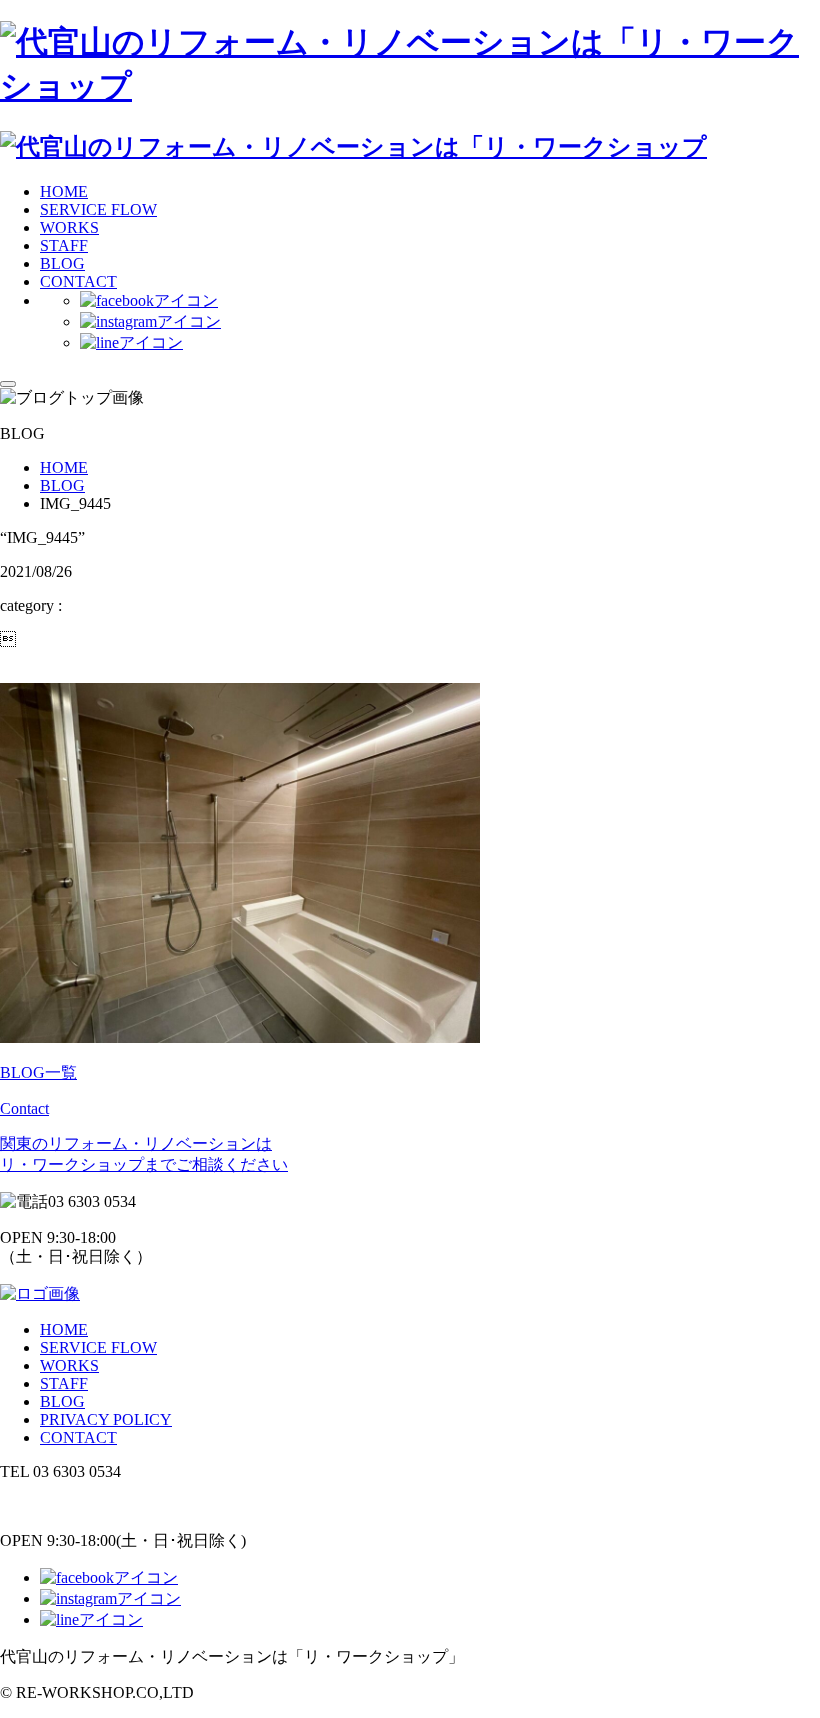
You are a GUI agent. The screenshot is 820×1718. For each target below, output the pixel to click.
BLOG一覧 (38, 1072)
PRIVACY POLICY (106, 1419)
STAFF (64, 245)
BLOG (62, 263)
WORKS (69, 227)
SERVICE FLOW (98, 209)
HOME (64, 191)
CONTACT (78, 281)
